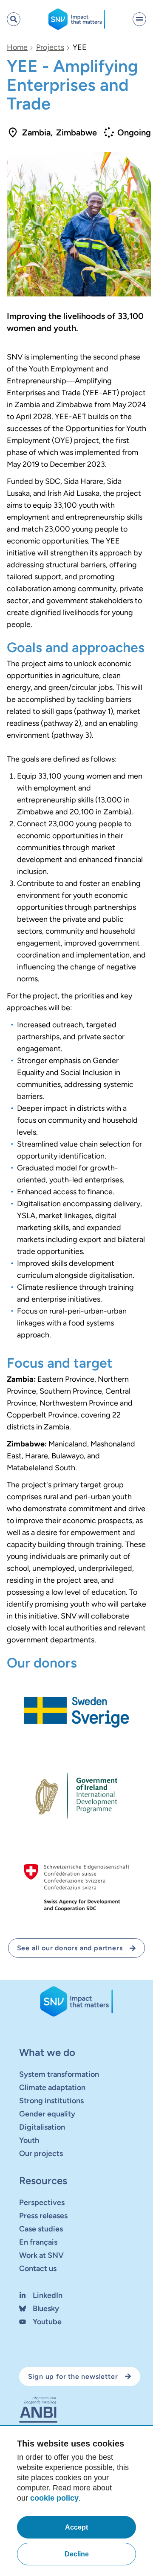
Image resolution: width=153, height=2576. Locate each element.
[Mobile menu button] (139, 19)
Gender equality (47, 2114)
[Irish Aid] (76, 1795)
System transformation (59, 2074)
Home (17, 47)
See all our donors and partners (70, 1948)
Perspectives (42, 2202)
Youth (29, 2140)
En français (38, 2242)
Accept (76, 2527)
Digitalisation (42, 2127)
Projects (50, 47)
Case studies (41, 2229)
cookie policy (54, 2498)
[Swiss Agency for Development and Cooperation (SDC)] (76, 1888)
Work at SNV (41, 2255)
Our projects (41, 2153)
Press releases (43, 2216)
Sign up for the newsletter (73, 2376)
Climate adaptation (52, 2087)
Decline (77, 2554)
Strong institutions (51, 2101)
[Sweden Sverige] (76, 1712)
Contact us (38, 2268)
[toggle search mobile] (14, 19)
